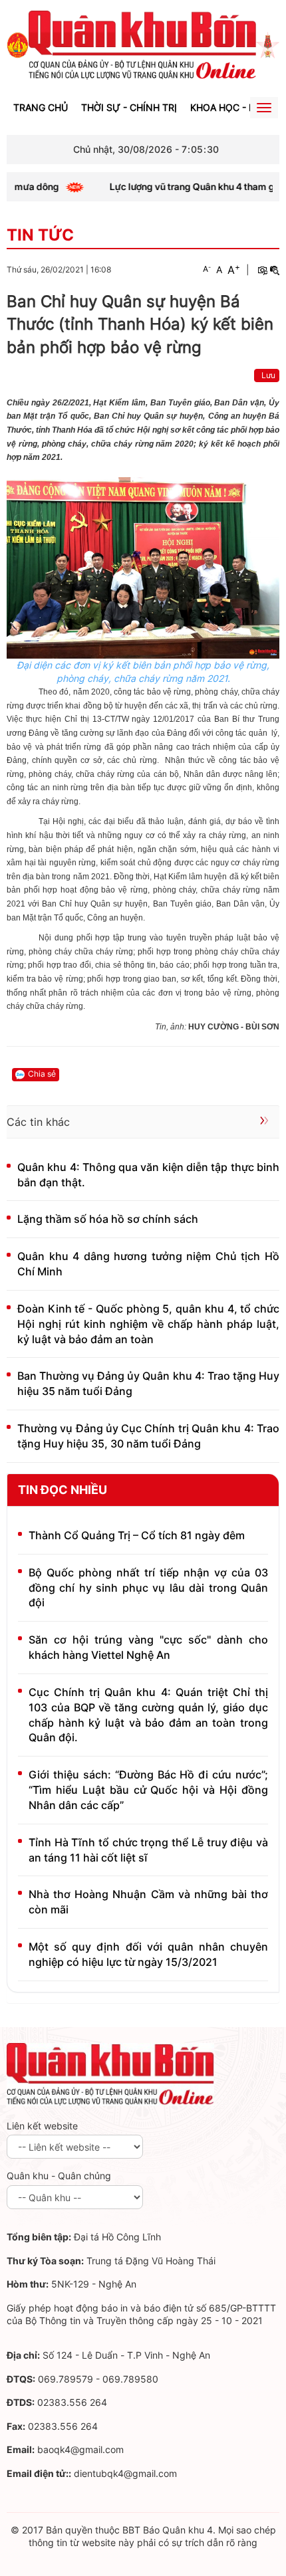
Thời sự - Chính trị (129, 107)
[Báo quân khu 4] (110, 2073)
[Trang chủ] (18, 44)
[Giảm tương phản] (275, 270)
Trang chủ (41, 107)
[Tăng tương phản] (262, 270)
